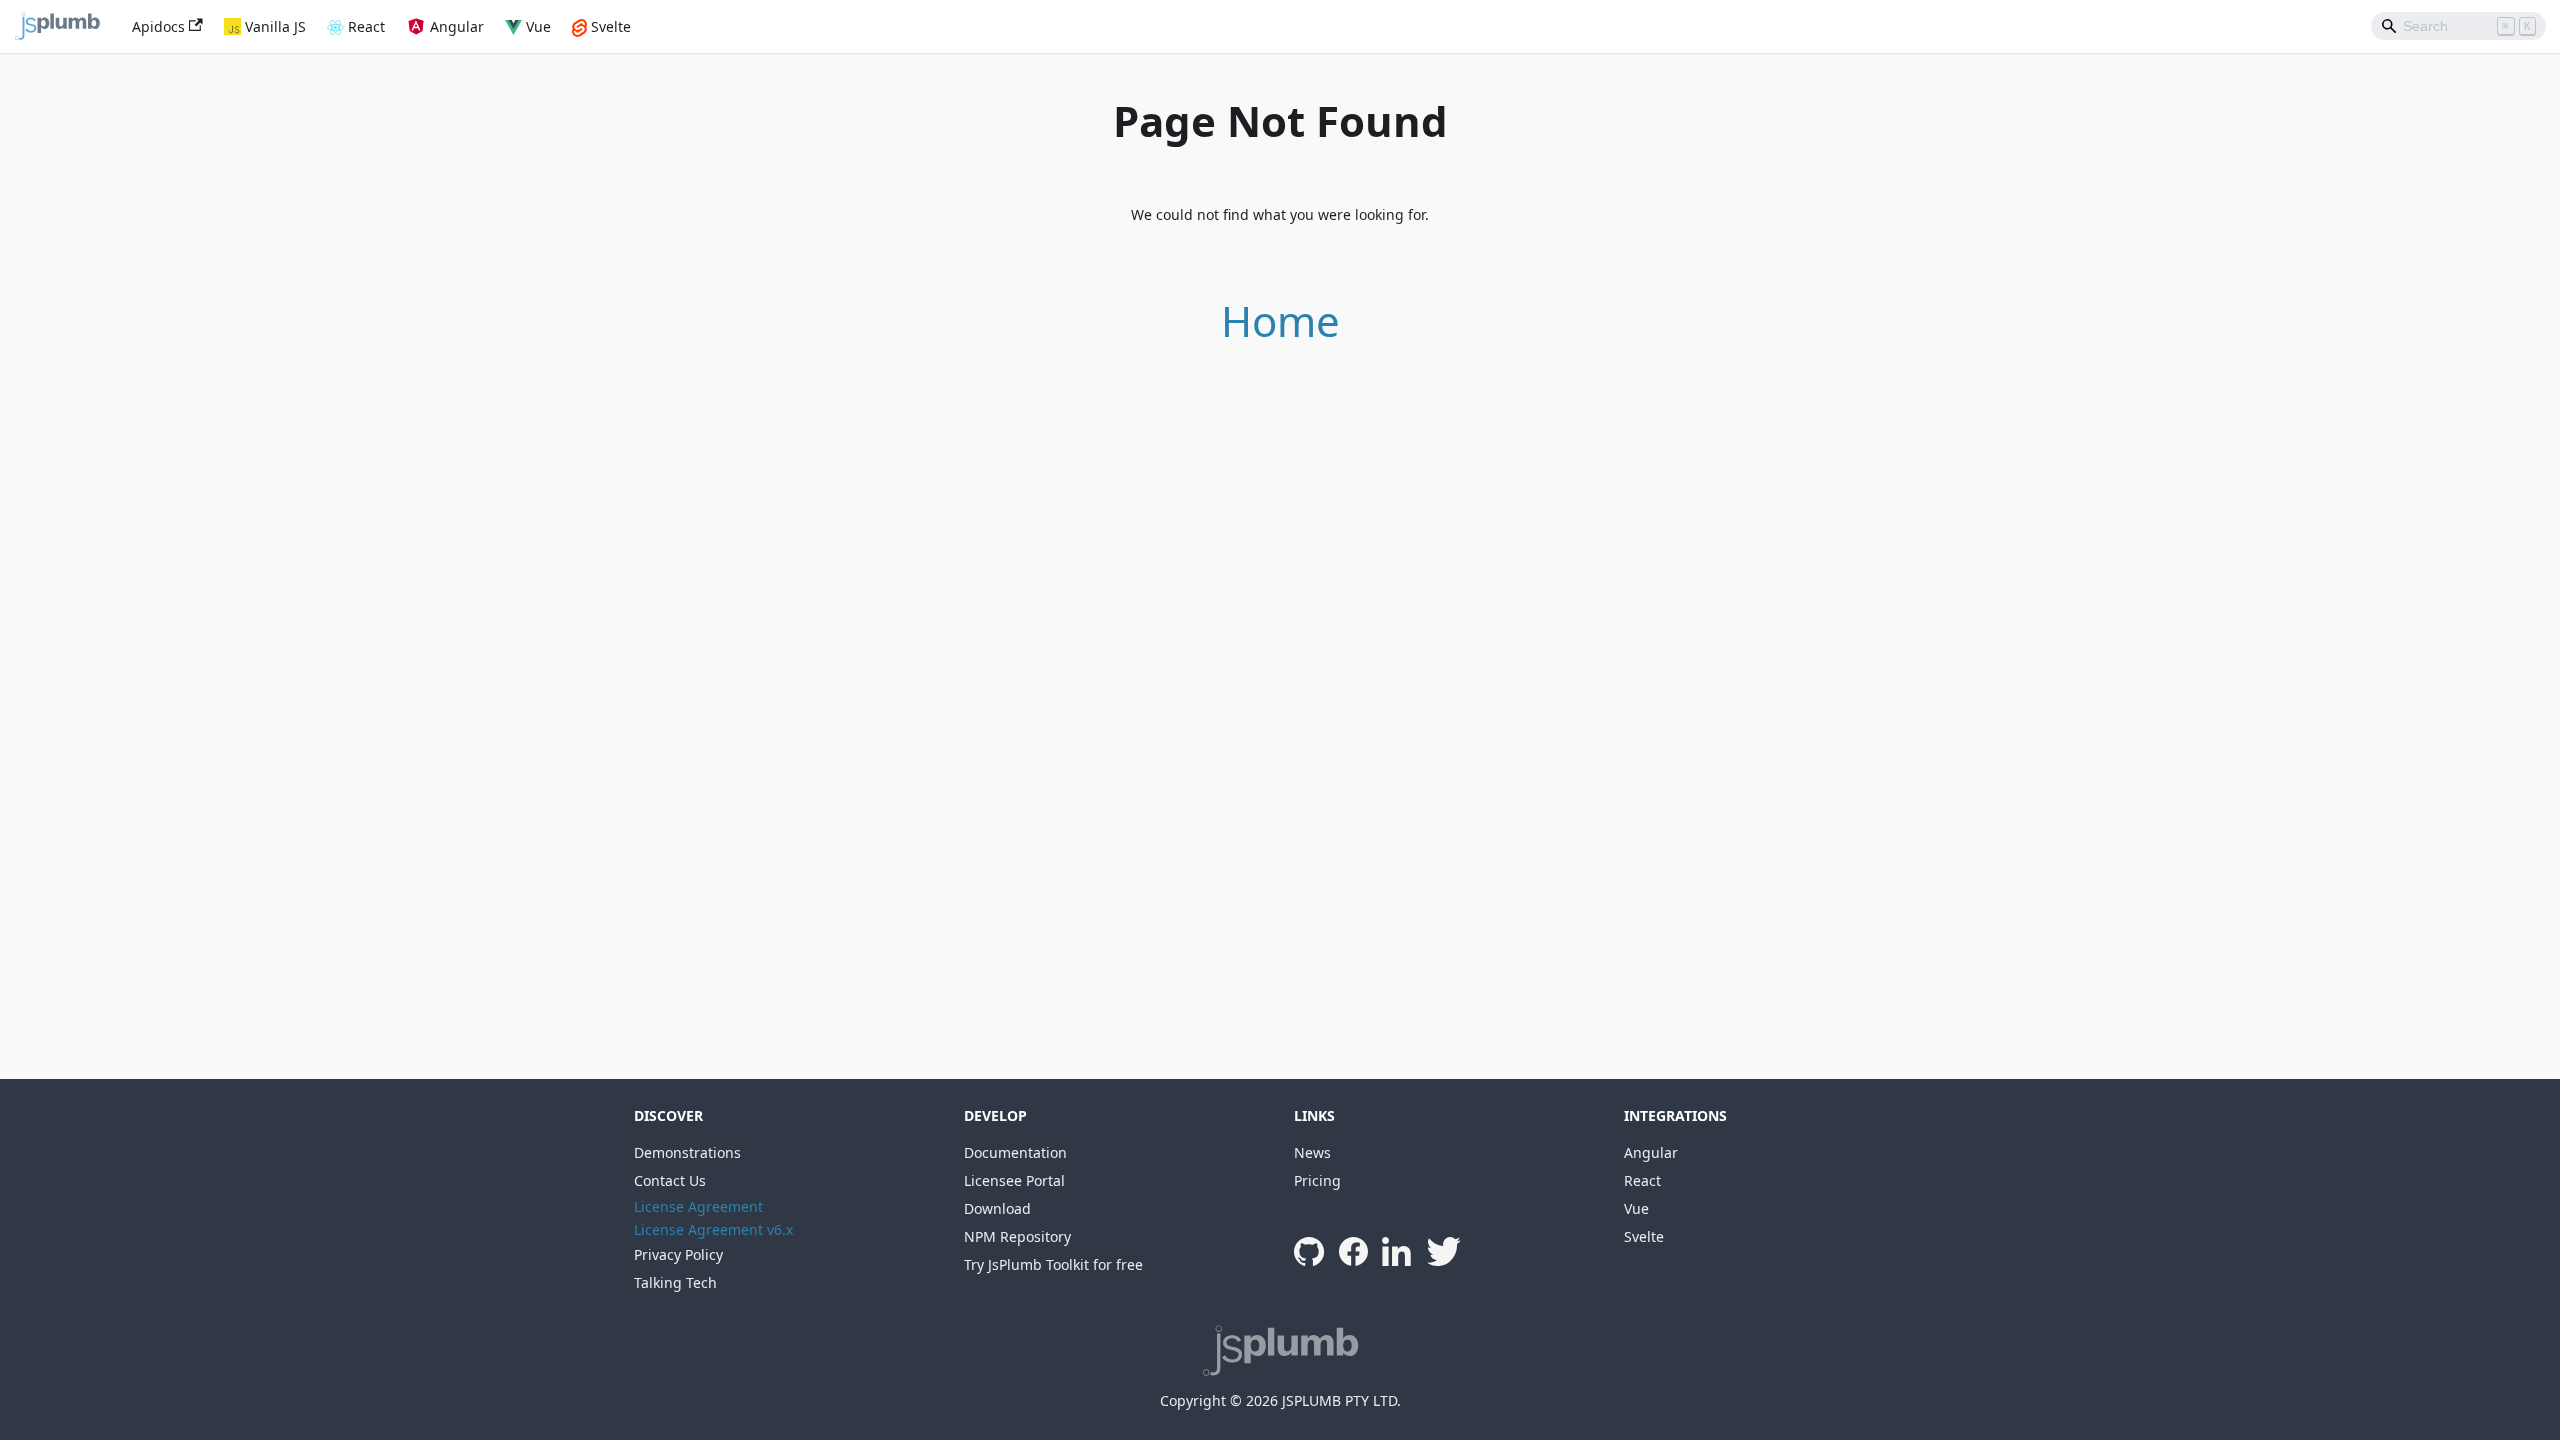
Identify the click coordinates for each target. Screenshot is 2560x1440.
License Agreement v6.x (713, 1229)
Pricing (1317, 1180)
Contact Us (670, 1180)
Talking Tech (675, 1282)
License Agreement (698, 1206)
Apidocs (158, 26)
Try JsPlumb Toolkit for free (1053, 1264)
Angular (457, 26)
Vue (538, 26)
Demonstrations (687, 1152)
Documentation (1015, 1152)
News (1312, 1152)
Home (1280, 320)
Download (997, 1208)
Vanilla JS (275, 26)
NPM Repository (1017, 1236)
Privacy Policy (678, 1254)
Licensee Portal (1014, 1180)
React (366, 26)
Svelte (611, 26)
